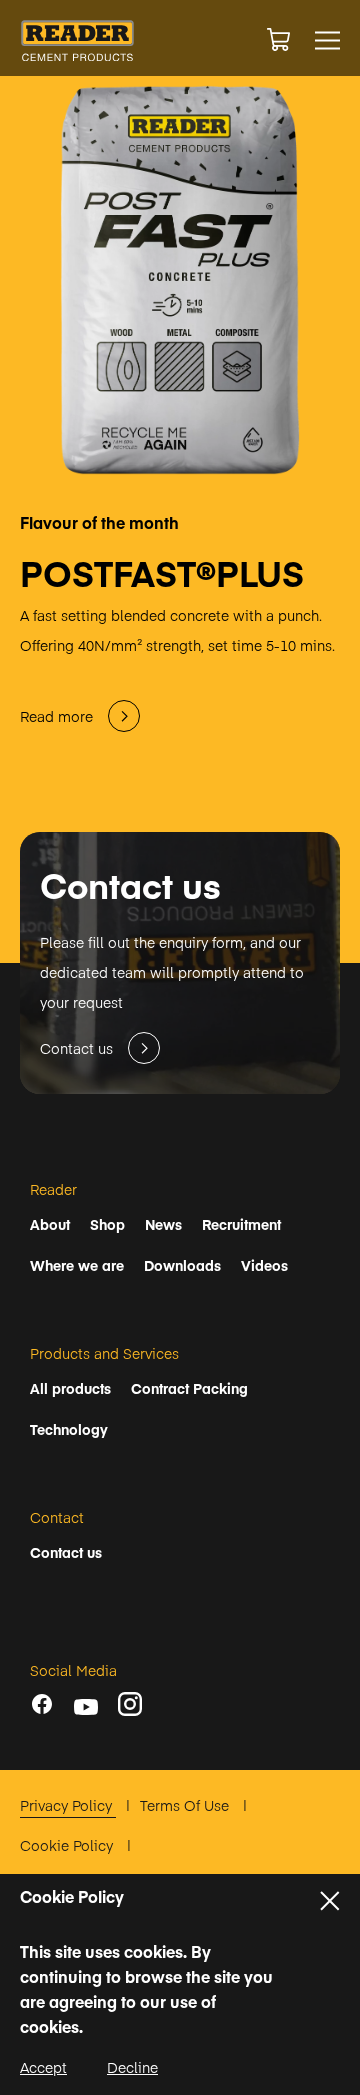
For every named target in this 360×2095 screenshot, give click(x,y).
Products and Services (104, 1353)
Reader (53, 1189)
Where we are (77, 1265)
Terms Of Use (186, 1805)
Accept (43, 2067)
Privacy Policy (68, 1805)
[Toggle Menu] (327, 40)
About (50, 1224)
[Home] (77, 40)
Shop (107, 1224)
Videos (264, 1265)
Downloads (182, 1265)
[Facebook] (42, 1704)
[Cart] (278, 39)
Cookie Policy (68, 1845)
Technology (69, 1429)
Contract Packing (189, 1388)
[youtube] (86, 1707)
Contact (57, 1517)
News (163, 1224)
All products (70, 1388)
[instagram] (130, 1704)
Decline (132, 2067)
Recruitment (241, 1224)
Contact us (66, 1552)
